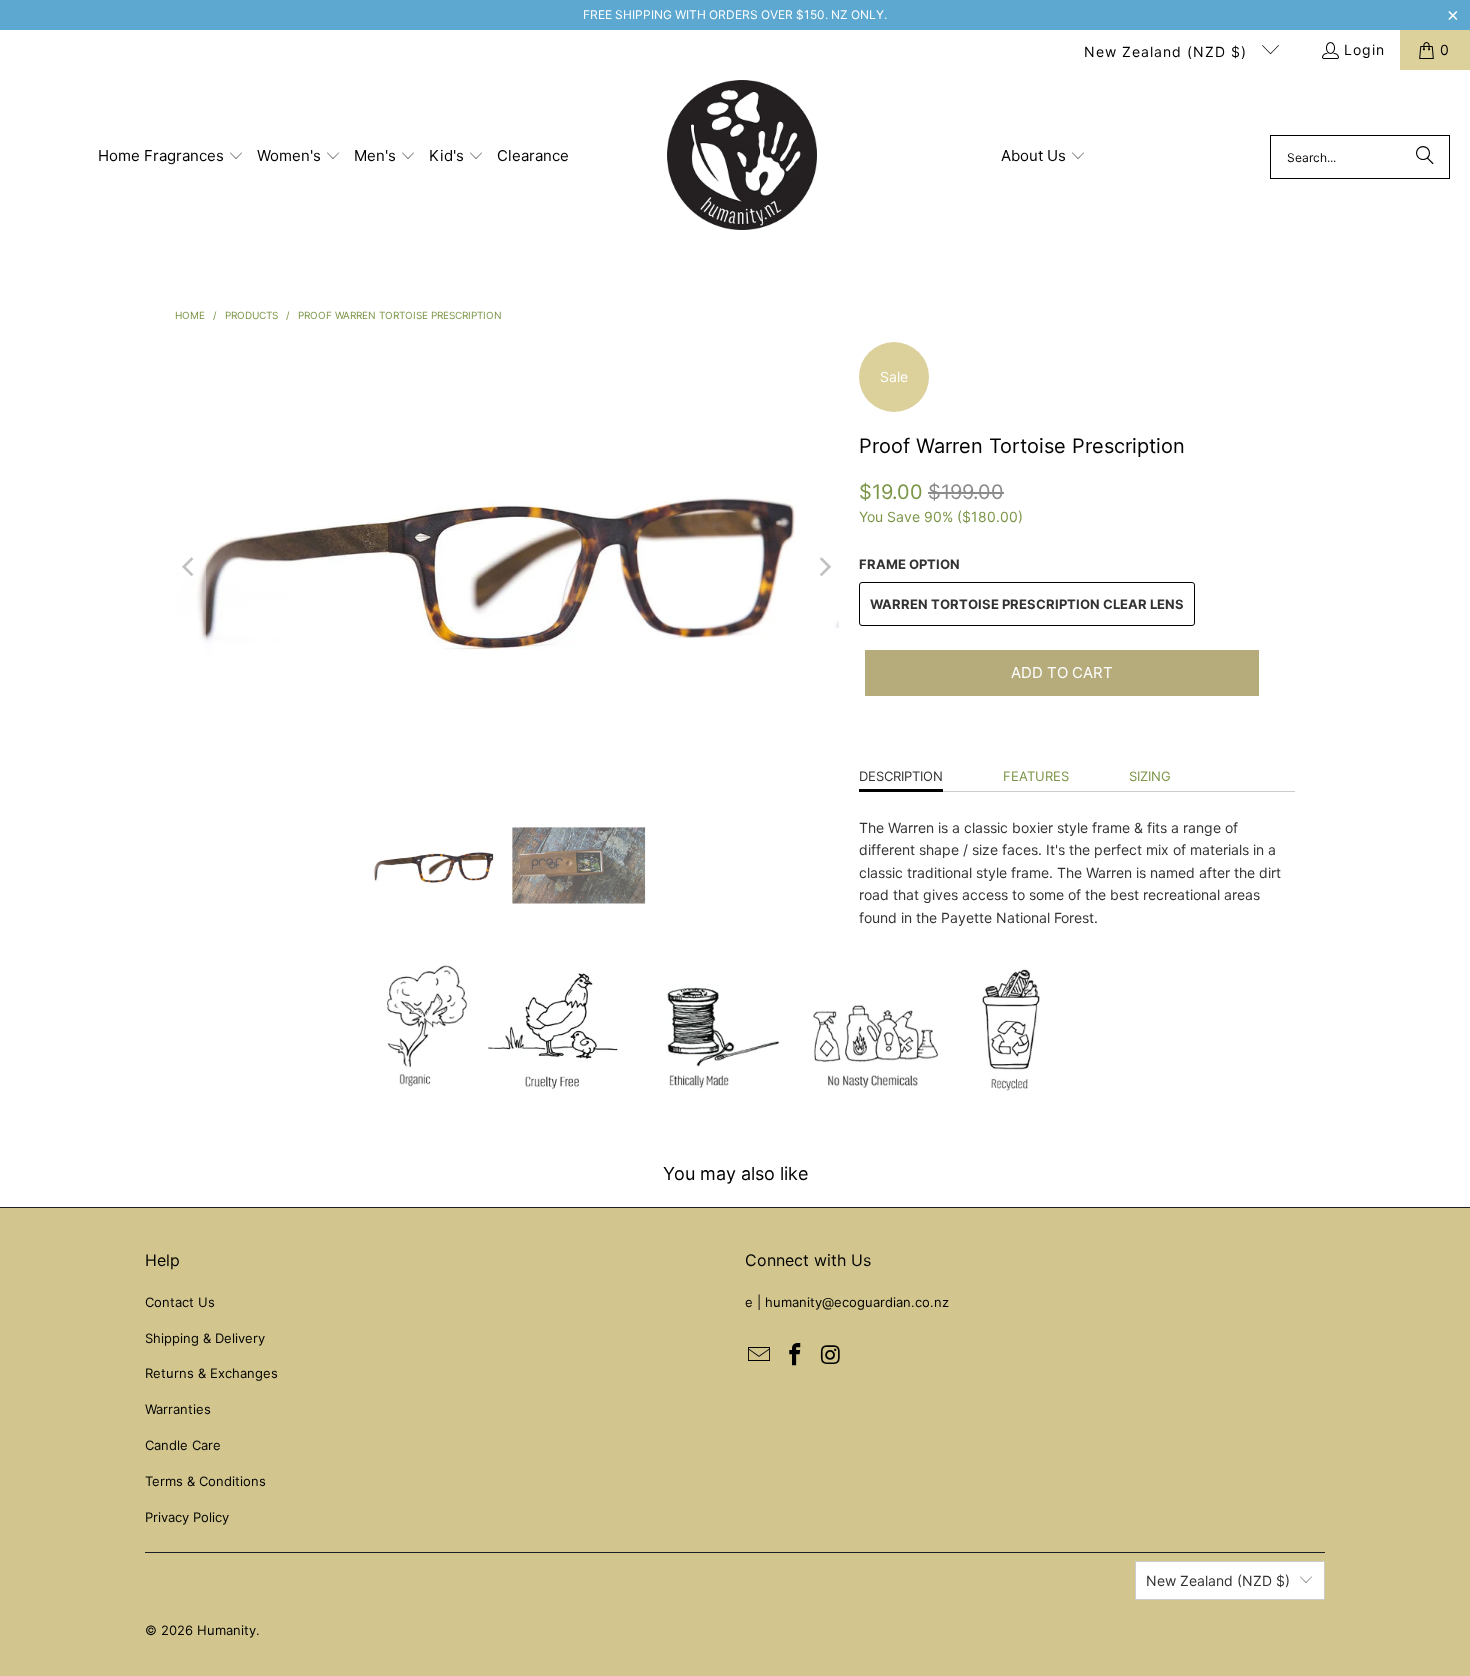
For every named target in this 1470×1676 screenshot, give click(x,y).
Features (1036, 776)
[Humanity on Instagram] (831, 1355)
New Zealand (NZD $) (1168, 51)
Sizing (1150, 776)
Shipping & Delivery (205, 1338)
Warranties (178, 1409)
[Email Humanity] (760, 1355)
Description (901, 776)
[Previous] (190, 566)
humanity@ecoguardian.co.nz (857, 1302)
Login (1364, 49)
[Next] (824, 566)
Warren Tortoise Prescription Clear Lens (1027, 604)
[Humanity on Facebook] (796, 1355)
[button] (171, 157)
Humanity (226, 1630)
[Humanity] (742, 157)
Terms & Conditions (205, 1481)
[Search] (1425, 157)
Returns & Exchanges (211, 1373)
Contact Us (180, 1302)
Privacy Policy (187, 1517)
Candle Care (183, 1445)
